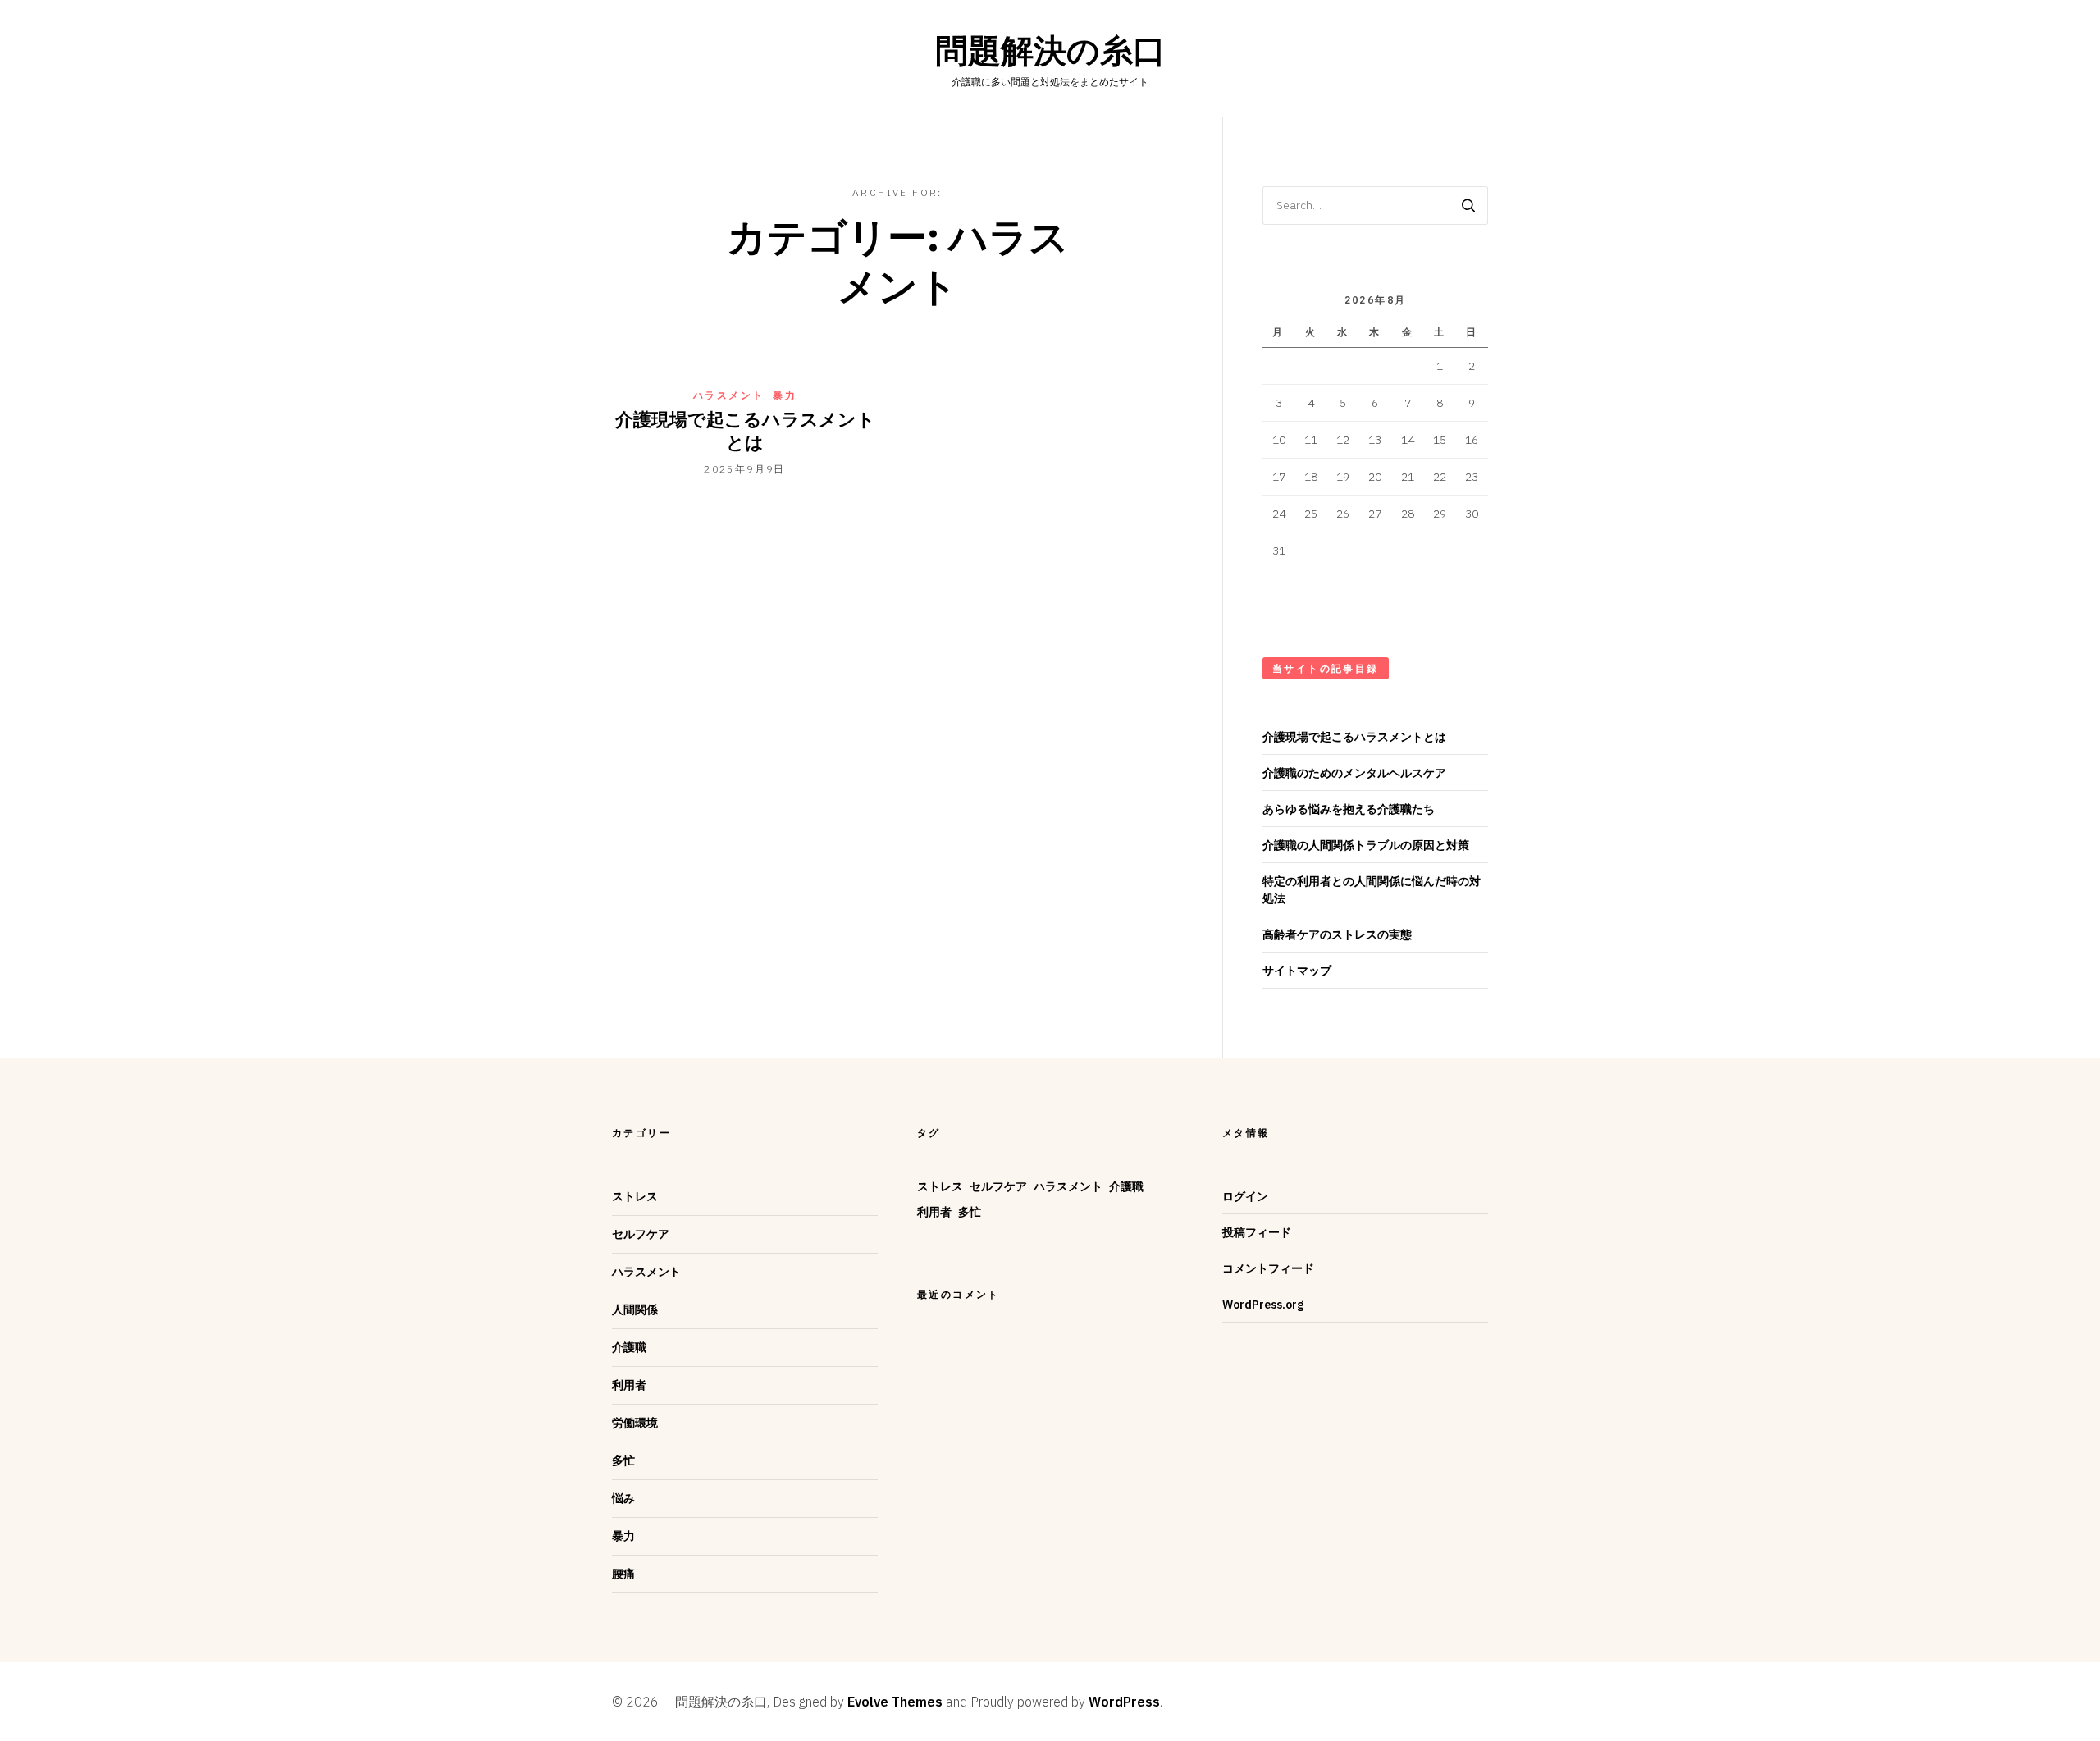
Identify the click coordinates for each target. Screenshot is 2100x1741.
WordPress (1124, 1702)
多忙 (623, 1460)
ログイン (1245, 1196)
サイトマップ (1297, 971)
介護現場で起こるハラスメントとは (745, 430)
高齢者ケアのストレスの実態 (1337, 934)
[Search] (1468, 206)
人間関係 (635, 1309)
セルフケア (641, 1234)
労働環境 (635, 1423)
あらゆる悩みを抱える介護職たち (1349, 809)
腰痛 (623, 1574)
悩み (623, 1498)
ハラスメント (728, 395)
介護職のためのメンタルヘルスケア (1354, 773)
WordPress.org (1263, 1305)
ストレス (635, 1196)
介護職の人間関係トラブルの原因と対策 (1366, 845)
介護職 (629, 1347)
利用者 (629, 1385)
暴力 (785, 395)
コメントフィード (1268, 1268)
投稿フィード (1257, 1232)
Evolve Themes (895, 1702)
